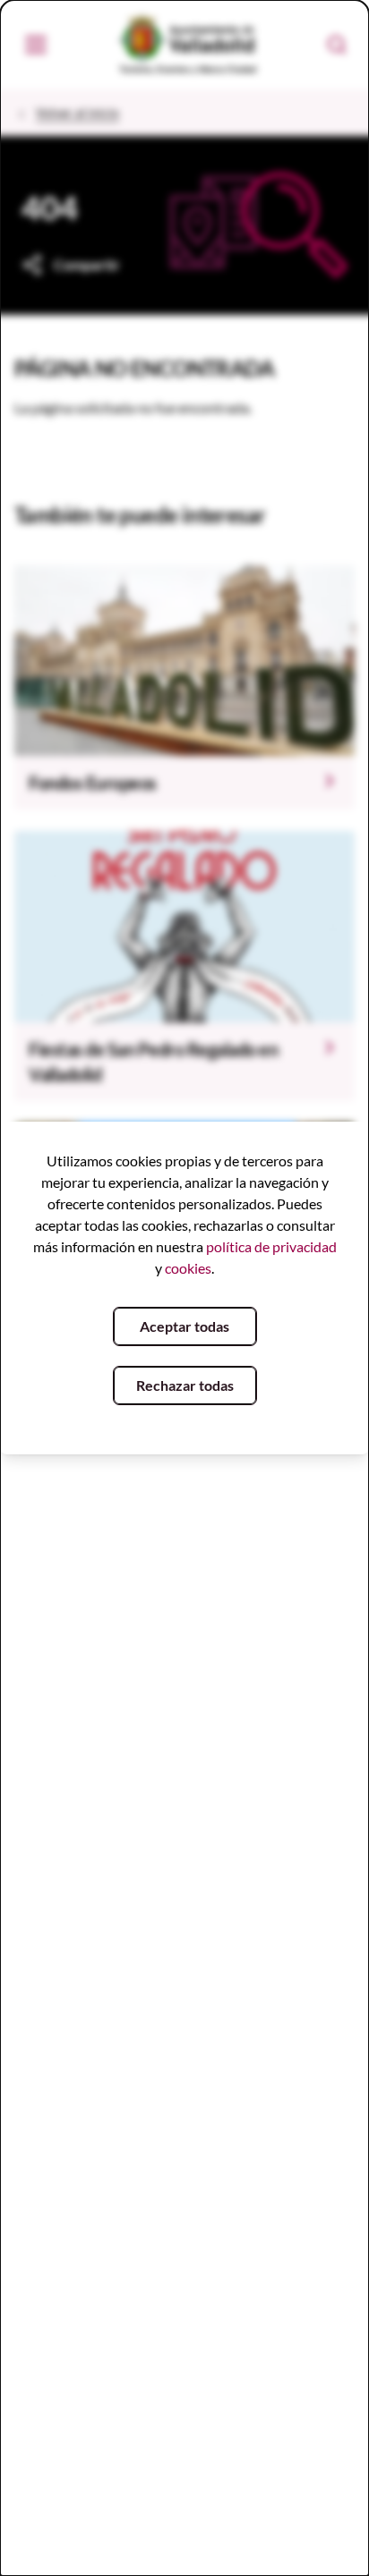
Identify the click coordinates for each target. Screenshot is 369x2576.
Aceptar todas (184, 1326)
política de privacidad (271, 1246)
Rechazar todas (185, 1385)
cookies (188, 1268)
